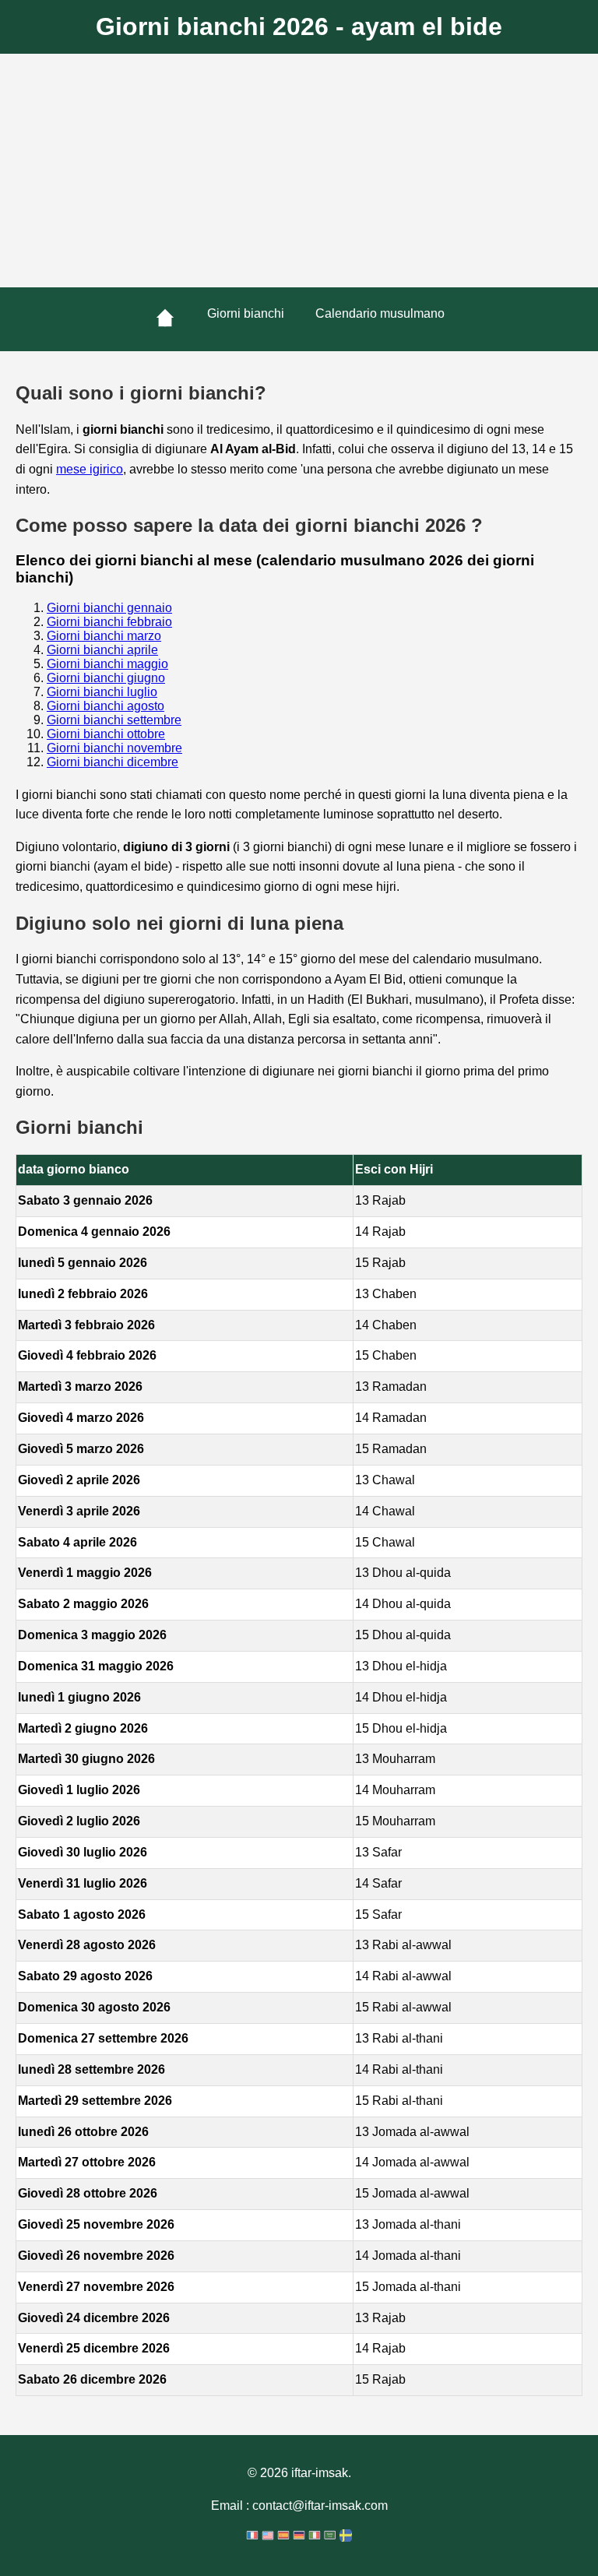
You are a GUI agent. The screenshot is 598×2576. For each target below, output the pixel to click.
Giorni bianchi (246, 313)
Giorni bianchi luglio (102, 692)
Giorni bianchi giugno (106, 678)
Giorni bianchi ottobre (106, 734)
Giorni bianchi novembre (114, 748)
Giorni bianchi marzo (104, 636)
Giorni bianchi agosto (106, 706)
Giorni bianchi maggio (107, 664)
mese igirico (90, 469)
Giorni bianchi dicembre (113, 762)
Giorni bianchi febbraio (109, 622)
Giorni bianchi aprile (102, 650)
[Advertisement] (299, 171)
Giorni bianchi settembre (114, 720)
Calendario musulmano (380, 313)
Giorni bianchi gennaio (109, 608)
